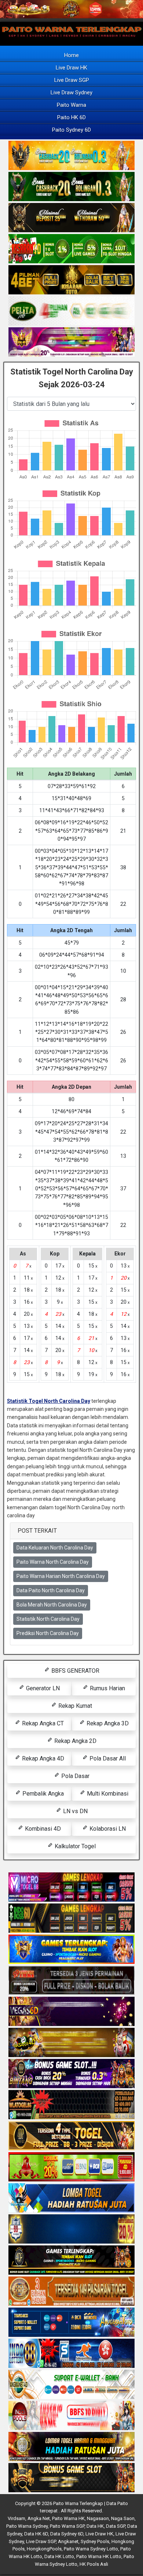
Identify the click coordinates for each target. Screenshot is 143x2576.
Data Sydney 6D (67, 2534)
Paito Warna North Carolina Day (53, 1562)
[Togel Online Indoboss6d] (71, 1918)
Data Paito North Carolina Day (51, 1590)
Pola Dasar (75, 1776)
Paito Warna (71, 105)
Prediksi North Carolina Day (48, 1633)
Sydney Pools (95, 2541)
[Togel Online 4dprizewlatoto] (71, 2136)
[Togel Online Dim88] (71, 187)
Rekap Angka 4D (42, 1758)
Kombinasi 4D (42, 1829)
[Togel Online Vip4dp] (71, 2260)
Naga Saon (123, 2518)
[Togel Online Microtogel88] (71, 1887)
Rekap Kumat (74, 1706)
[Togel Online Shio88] (71, 2447)
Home (71, 55)
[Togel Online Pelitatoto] (71, 311)
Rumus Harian (107, 1688)
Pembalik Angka (42, 1794)
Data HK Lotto (59, 2556)
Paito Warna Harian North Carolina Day (61, 1576)
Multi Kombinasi (107, 1794)
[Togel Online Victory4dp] (71, 1950)
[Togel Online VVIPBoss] (71, 156)
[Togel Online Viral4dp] (71, 342)
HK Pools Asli (94, 2564)
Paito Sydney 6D (71, 130)
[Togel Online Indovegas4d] (71, 2478)
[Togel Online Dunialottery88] (71, 2291)
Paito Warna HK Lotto (99, 2556)
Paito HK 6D (71, 117)
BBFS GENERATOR (75, 1671)
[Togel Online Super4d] (71, 218)
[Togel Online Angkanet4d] (71, 2385)
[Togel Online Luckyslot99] (71, 2229)
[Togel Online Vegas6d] (71, 2012)
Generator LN (42, 1688)
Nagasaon (98, 2518)
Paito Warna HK (68, 2518)
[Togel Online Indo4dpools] (71, 2198)
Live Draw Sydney (71, 93)
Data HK (95, 2526)
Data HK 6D (36, 2534)
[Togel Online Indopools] (71, 2416)
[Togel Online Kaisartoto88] (71, 2167)
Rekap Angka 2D (75, 1741)
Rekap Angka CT (42, 1723)
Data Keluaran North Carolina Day (55, 1548)
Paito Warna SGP (67, 2526)
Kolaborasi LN (107, 1829)
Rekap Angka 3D (107, 1723)
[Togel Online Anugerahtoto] (71, 2323)
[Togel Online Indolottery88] (71, 2354)
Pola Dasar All (107, 1758)
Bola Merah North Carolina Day (52, 1605)
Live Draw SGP (72, 80)
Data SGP (115, 2526)
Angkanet (68, 2541)
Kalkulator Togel (74, 1846)
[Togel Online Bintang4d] (71, 2074)
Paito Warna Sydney (27, 2526)
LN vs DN (75, 1811)
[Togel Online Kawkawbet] (71, 1981)
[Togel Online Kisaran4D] (71, 249)
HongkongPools (44, 2549)
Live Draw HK (71, 68)
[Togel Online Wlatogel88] (71, 2105)
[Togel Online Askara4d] (71, 2043)
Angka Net (39, 2518)
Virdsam (16, 2518)
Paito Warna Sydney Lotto (91, 2549)
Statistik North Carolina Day (48, 1619)
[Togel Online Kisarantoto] (71, 280)
